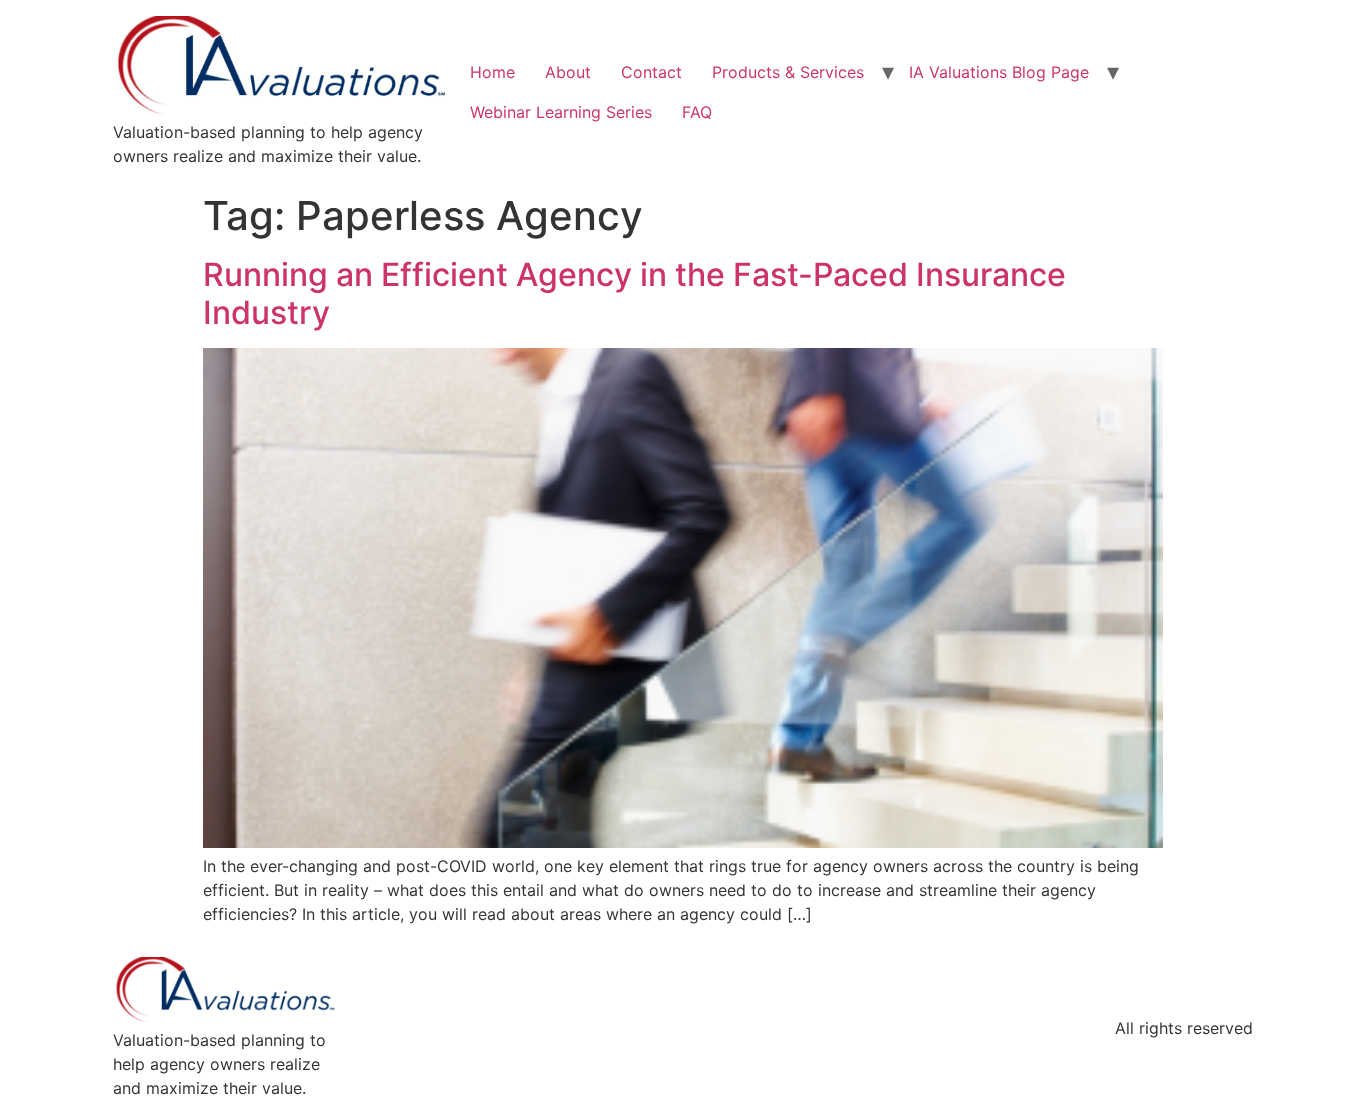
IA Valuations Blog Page (999, 72)
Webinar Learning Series (561, 112)
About (568, 72)
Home (492, 72)
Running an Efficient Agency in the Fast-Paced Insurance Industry (634, 293)
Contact (651, 72)
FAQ (697, 112)
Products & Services (788, 72)
